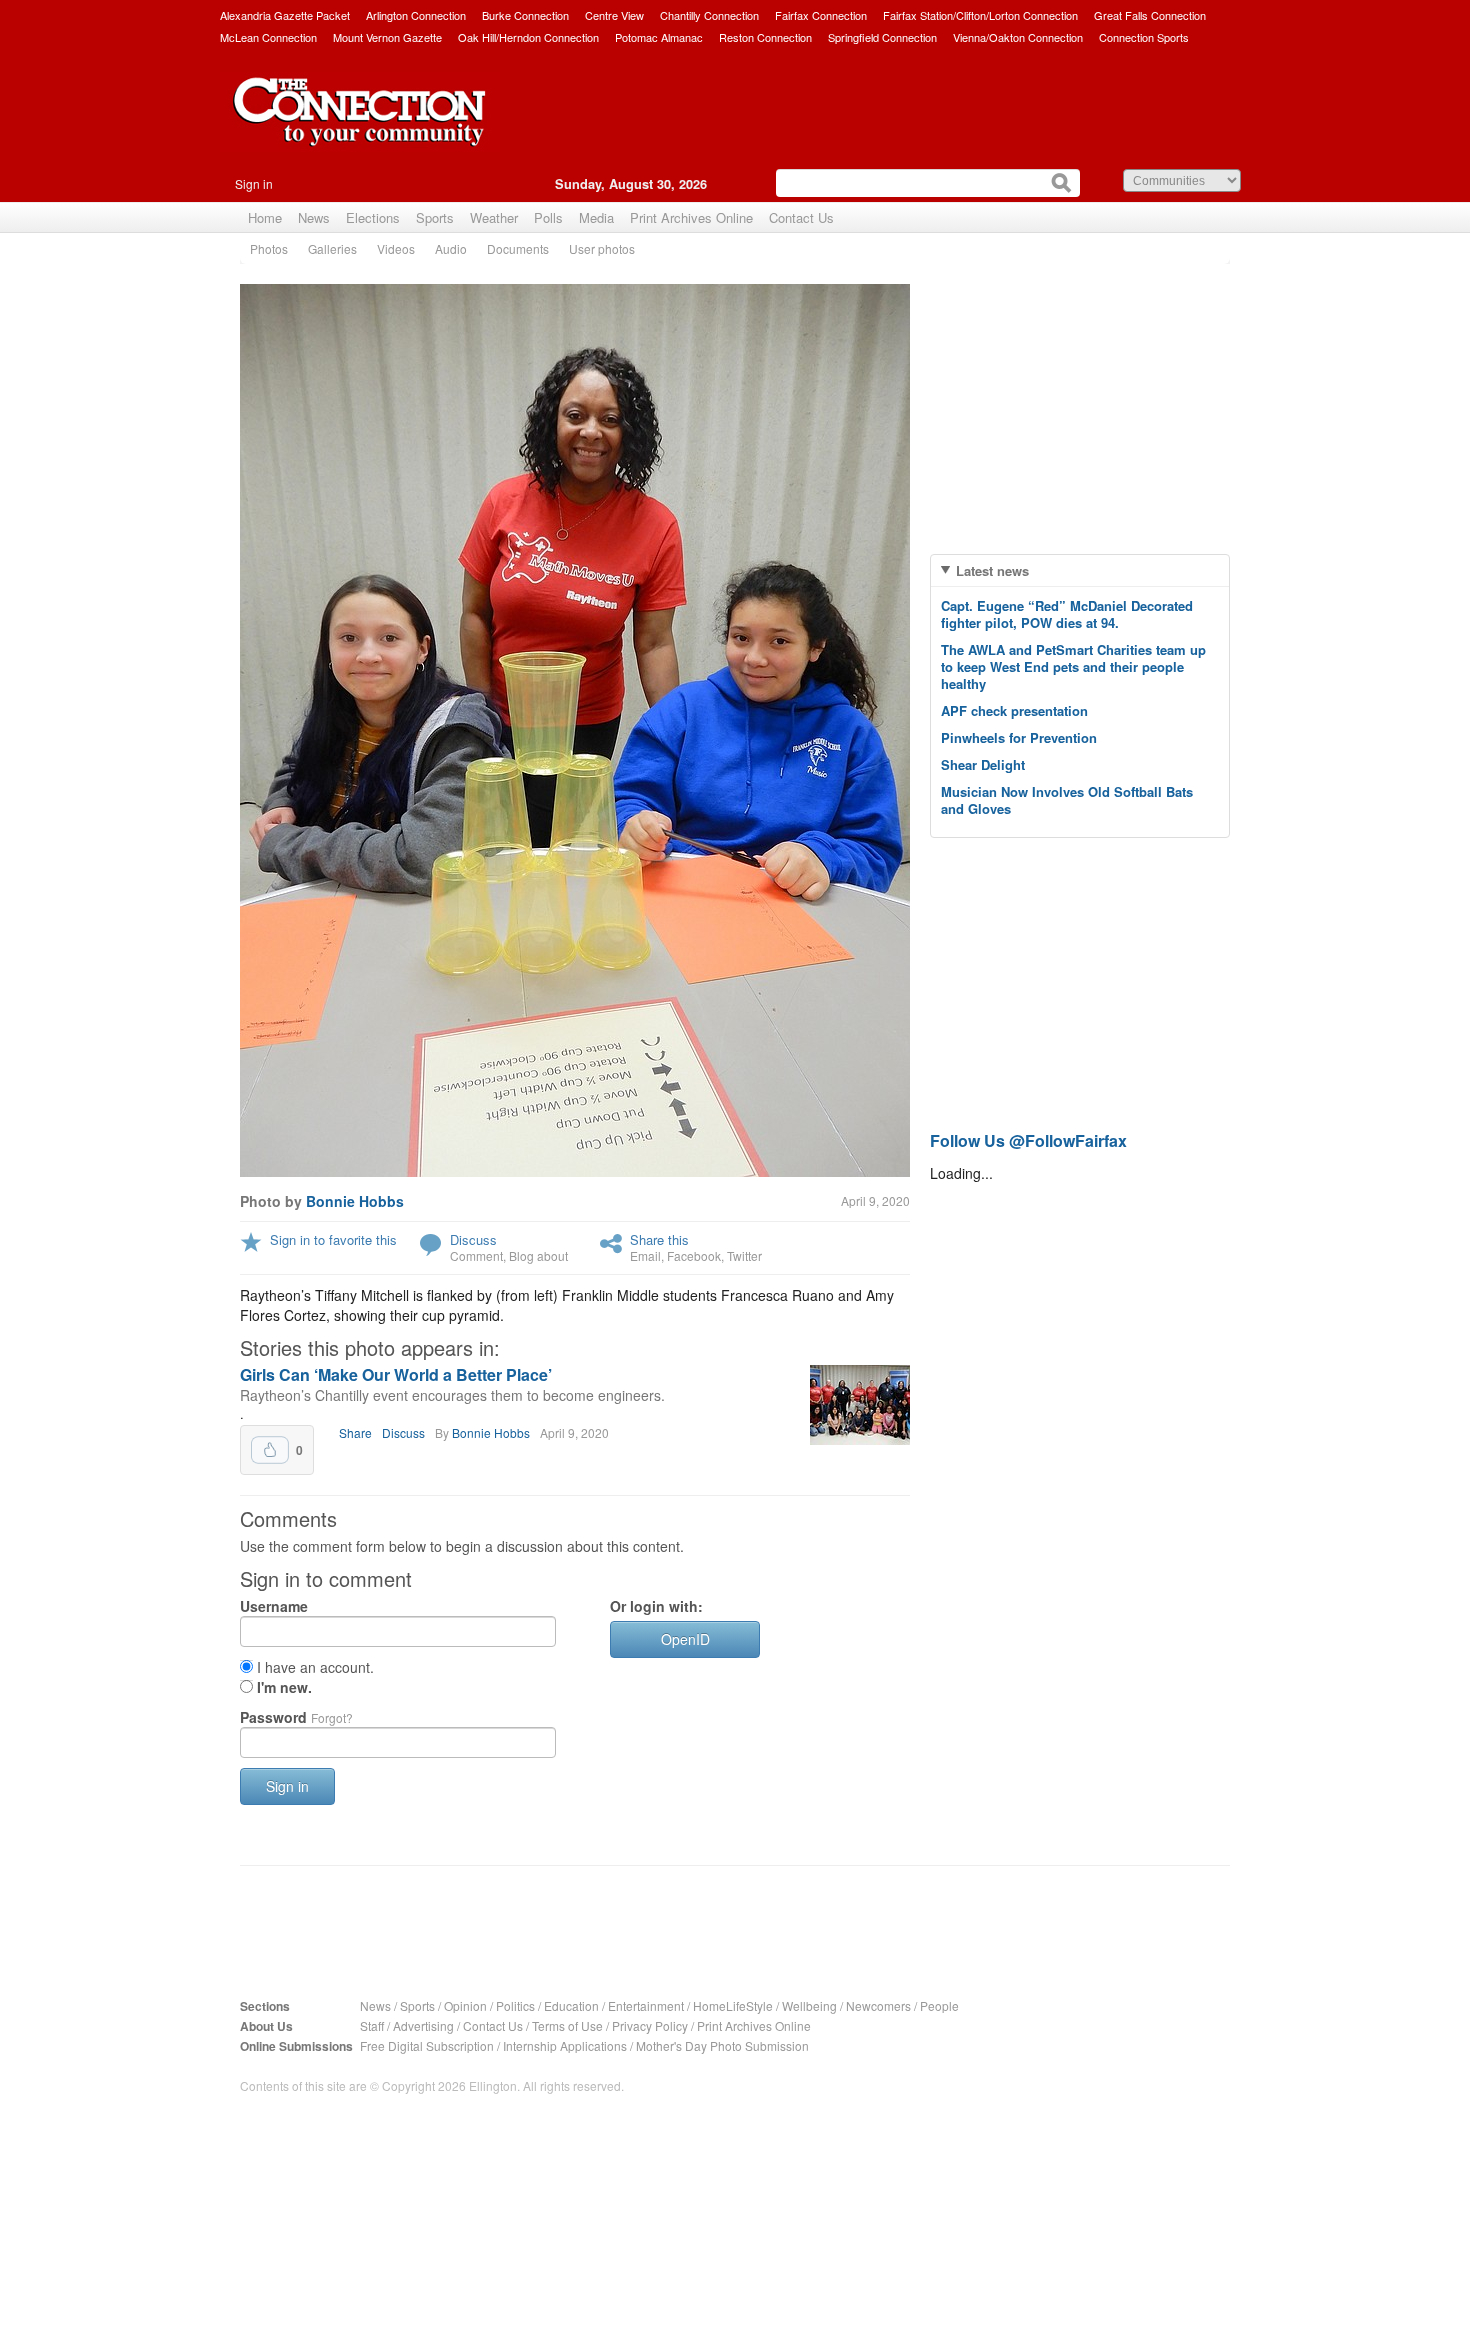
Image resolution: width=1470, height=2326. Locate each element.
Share (355, 1432)
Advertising (423, 2025)
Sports (435, 217)
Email (645, 1255)
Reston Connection (765, 37)
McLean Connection (268, 37)
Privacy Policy (650, 2025)
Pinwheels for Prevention (1019, 737)
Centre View (614, 15)
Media (596, 217)
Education (571, 2005)
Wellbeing (809, 2005)
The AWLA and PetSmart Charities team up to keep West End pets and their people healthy (1073, 666)
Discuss (473, 1239)
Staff (372, 2025)
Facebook (694, 1255)
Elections (373, 217)
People (939, 2005)
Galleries (332, 248)
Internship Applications (565, 2045)
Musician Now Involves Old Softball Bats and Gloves (1067, 800)
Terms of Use (567, 2025)
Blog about (538, 1255)
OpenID (685, 1639)
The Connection (360, 127)
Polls (548, 217)
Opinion (465, 2005)
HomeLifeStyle (733, 2005)
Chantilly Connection (709, 15)
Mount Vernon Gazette (387, 37)
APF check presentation (1014, 710)
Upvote (270, 1450)
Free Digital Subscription (427, 2045)
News (314, 217)
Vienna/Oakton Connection (1018, 37)
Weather (494, 217)
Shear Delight (983, 764)
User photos (602, 248)
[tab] (1080, 570)
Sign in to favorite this (333, 1239)
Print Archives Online (691, 217)
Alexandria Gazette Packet (285, 15)
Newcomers (878, 2005)
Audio (451, 248)
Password (296, 1717)
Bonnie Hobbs (355, 1201)
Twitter (744, 1255)
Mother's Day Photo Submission (722, 2045)
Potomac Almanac (659, 37)
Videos (396, 248)
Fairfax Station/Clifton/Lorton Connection (980, 15)
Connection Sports (1144, 37)
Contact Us (801, 217)
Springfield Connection (882, 37)
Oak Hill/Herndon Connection (528, 37)
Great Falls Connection (1150, 15)
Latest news (992, 570)
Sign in (254, 183)
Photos (269, 248)
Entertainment (646, 2005)
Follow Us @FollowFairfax (1028, 1140)
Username (274, 1606)
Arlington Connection (416, 15)
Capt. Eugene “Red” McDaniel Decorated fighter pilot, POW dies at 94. (1067, 614)
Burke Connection (525, 15)
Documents (518, 248)
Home (265, 217)
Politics (515, 2005)
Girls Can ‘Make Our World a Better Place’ (396, 1374)
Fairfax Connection (821, 15)
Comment (476, 1255)
